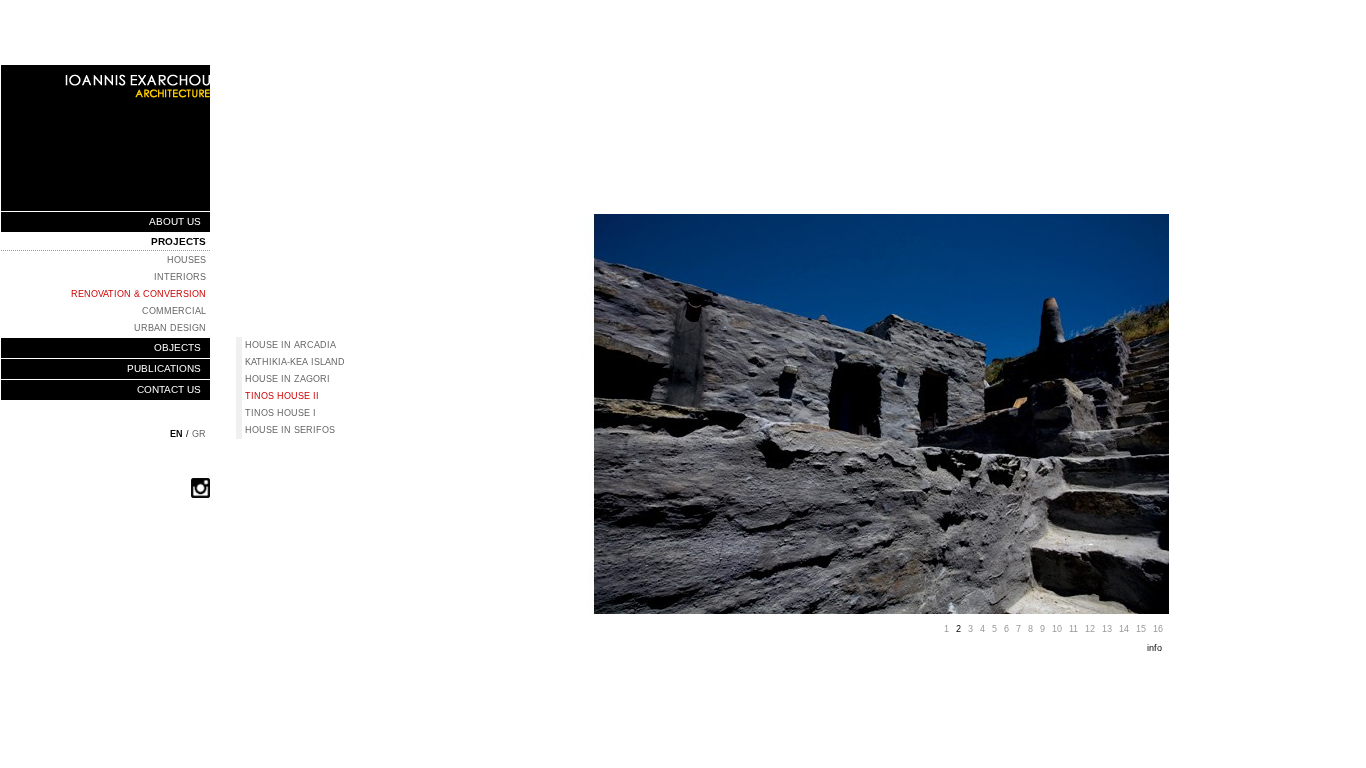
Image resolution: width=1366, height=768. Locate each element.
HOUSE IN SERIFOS (290, 430)
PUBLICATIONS (164, 368)
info (1156, 648)
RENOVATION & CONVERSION (138, 294)
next (1180, 323)
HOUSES (186, 260)
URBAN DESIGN (170, 328)
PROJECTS (178, 241)
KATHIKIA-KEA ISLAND (295, 362)
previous (454, 323)
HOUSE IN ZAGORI (287, 379)
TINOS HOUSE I (280, 413)
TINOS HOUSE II (282, 396)
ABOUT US (175, 221)
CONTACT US (169, 389)
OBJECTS (177, 347)
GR (199, 434)
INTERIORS (180, 277)
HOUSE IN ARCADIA (290, 345)
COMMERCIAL (174, 311)
